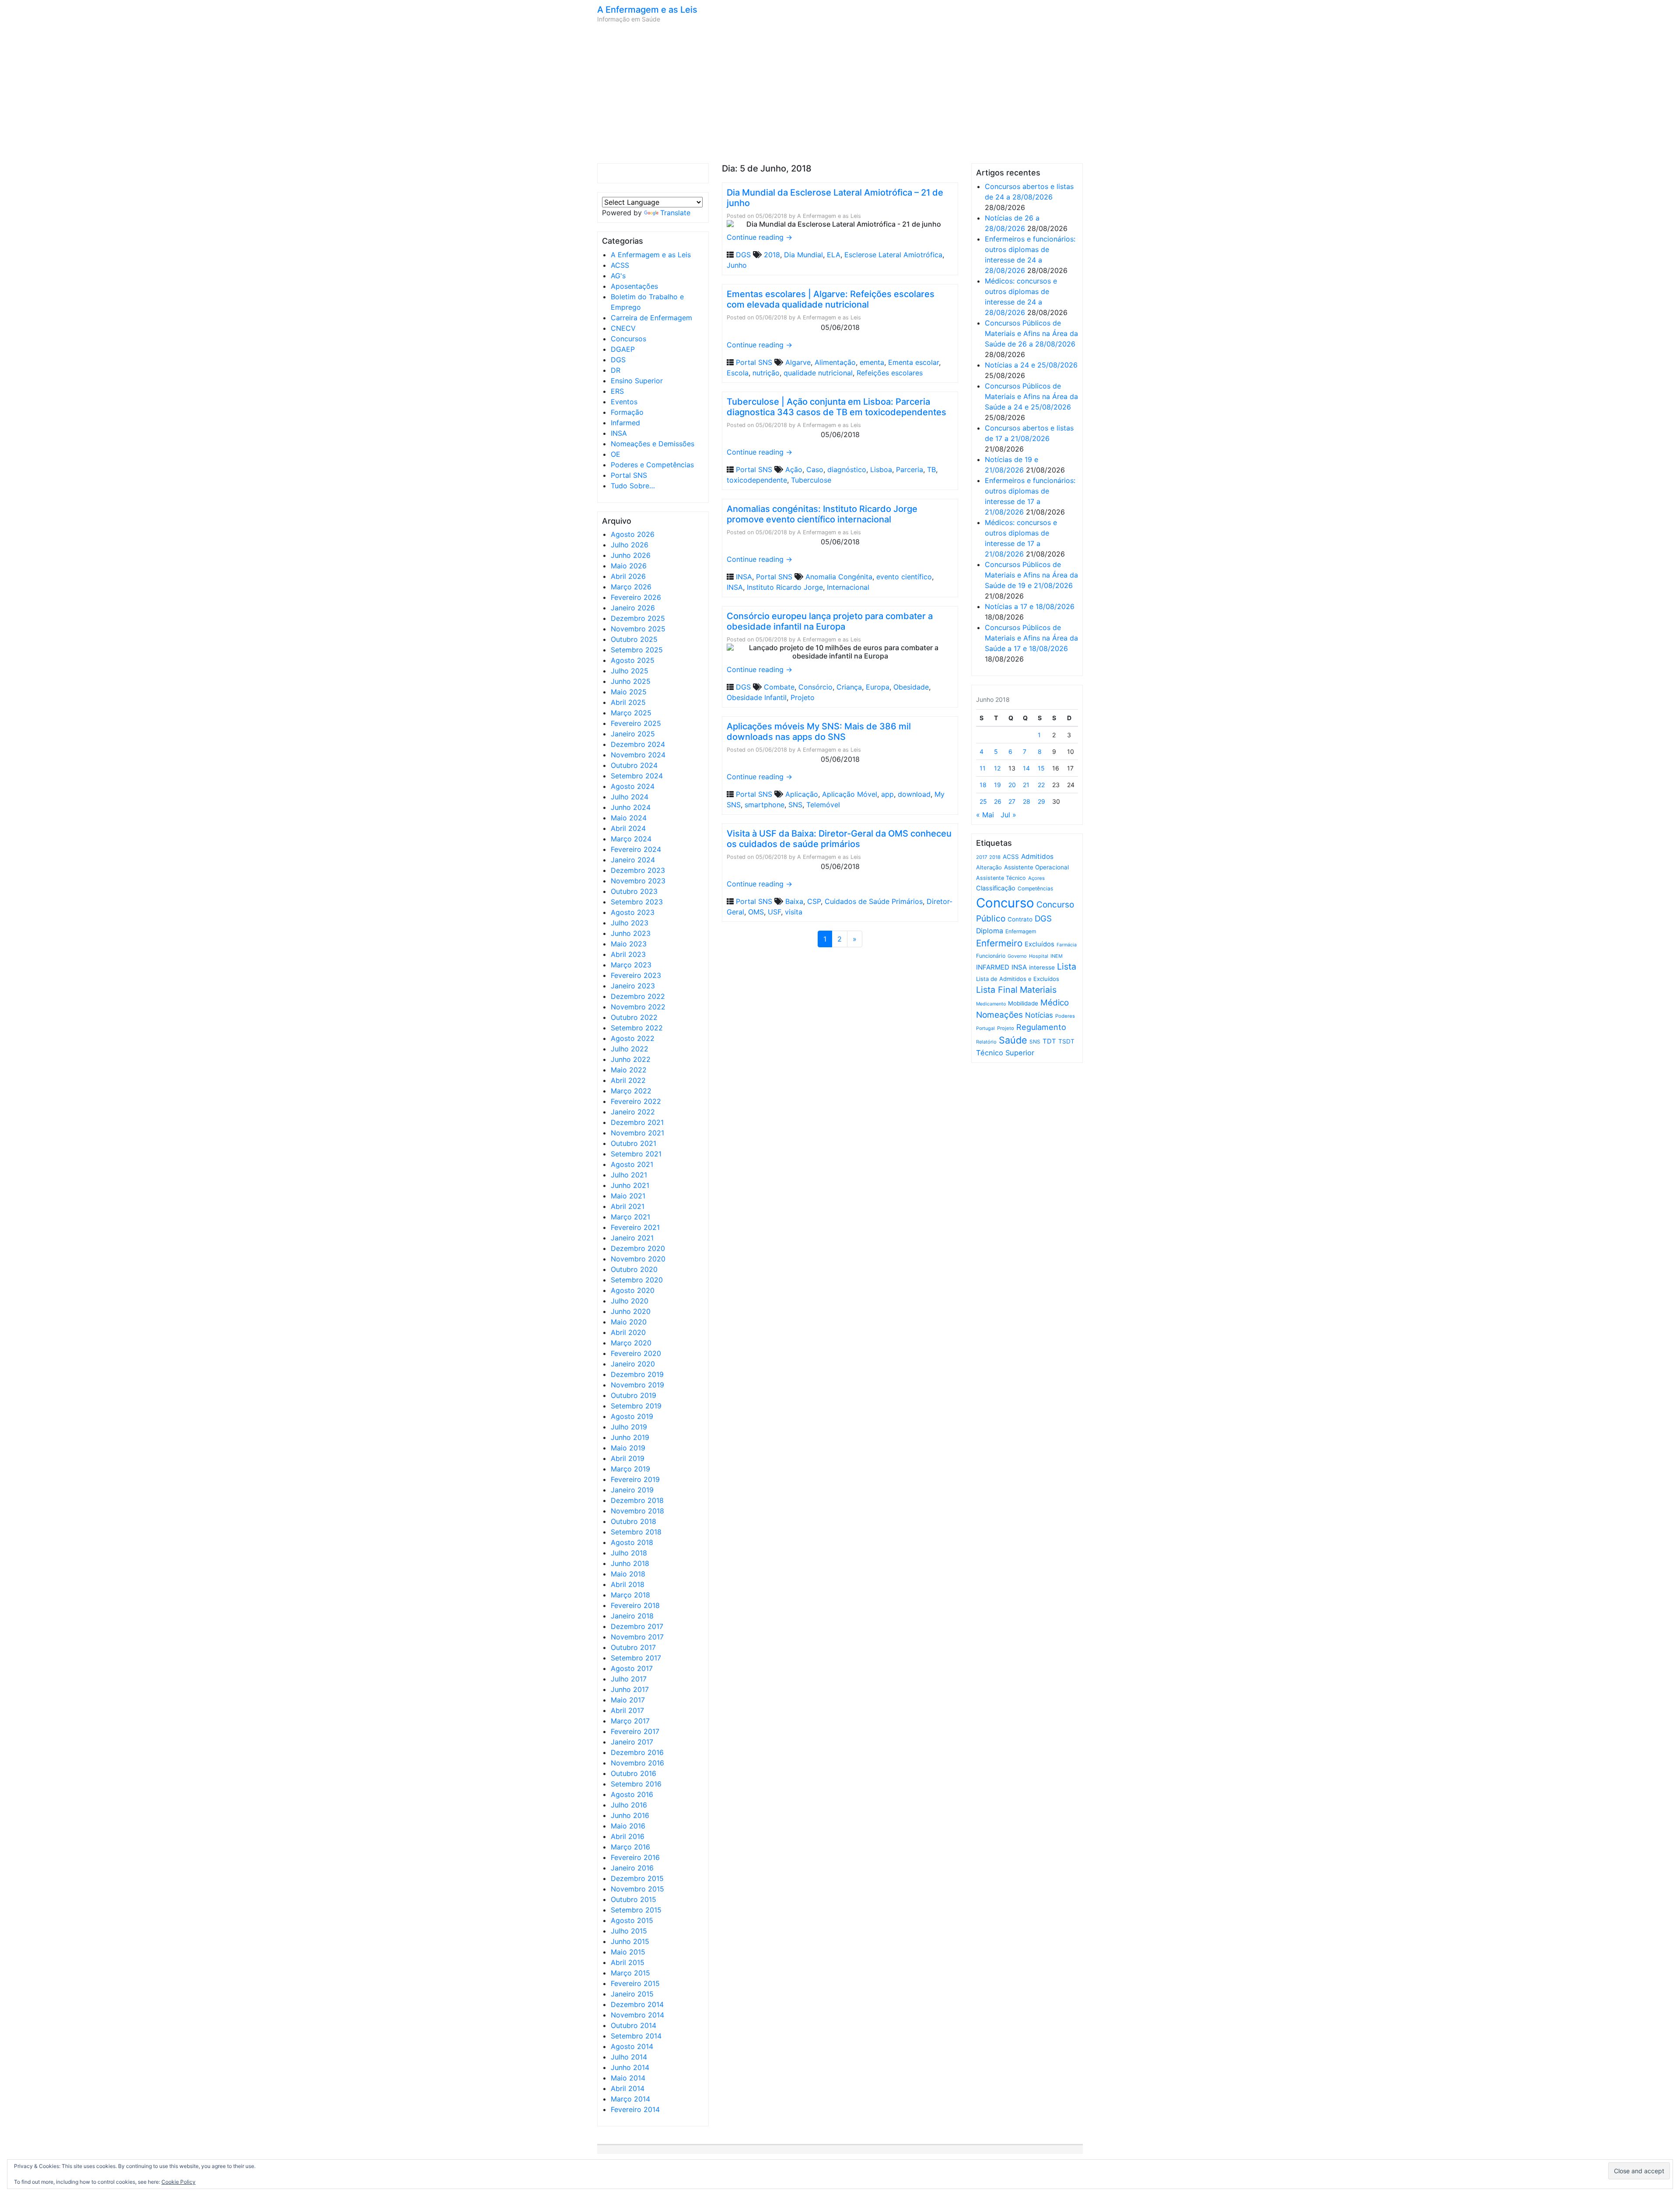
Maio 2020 (629, 1322)
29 (1041, 801)
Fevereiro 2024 (636, 849)
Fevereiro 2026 (636, 597)
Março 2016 (630, 1847)
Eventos (624, 402)
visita (794, 912)
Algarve (798, 362)
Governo (1017, 956)
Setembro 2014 (636, 2036)
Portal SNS (629, 475)
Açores (1036, 878)
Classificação (996, 888)
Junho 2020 (631, 1311)
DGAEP (623, 349)
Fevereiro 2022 (636, 1101)
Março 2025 (631, 713)
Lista (1067, 967)
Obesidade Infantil (757, 697)
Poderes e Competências (652, 465)
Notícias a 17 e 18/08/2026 (1030, 606)
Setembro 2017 (636, 1658)
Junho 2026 (631, 555)
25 (983, 801)
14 (1026, 768)
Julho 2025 (630, 671)
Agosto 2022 (633, 1038)
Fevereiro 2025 (636, 723)
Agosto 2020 (633, 1290)
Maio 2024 (629, 818)
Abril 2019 (628, 1458)
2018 (772, 255)
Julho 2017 (629, 1679)
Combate (779, 687)
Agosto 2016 (632, 1794)
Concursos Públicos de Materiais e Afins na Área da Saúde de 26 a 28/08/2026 (1031, 333)
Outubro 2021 (633, 1143)
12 (997, 768)
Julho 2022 (630, 1049)
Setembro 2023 (637, 902)
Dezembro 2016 (637, 1752)
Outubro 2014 (633, 2025)
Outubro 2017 (633, 1647)
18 (983, 785)
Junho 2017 (630, 1689)
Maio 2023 (629, 944)
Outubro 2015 (633, 1899)
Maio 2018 (628, 1574)
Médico (1055, 1003)
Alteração (989, 867)
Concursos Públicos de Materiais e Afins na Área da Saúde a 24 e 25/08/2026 (1031, 396)
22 (1041, 785)
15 (1041, 768)
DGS (618, 360)
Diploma (990, 931)
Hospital (1039, 956)
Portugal (985, 1028)
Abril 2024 (628, 828)
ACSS (620, 265)
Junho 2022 (631, 1059)
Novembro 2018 (637, 1511)
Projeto (803, 697)
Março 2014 (630, 2099)
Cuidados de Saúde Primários (874, 901)
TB (931, 469)
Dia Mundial (803, 255)
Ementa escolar (913, 362)
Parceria (910, 469)
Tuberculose (811, 480)
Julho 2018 (629, 1553)
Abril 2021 (628, 1206)
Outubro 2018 (633, 1521)
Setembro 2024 (637, 776)
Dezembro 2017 (637, 1626)
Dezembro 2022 (638, 996)
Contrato (1020, 919)
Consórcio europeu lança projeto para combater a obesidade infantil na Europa (830, 621)
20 (1012, 785)
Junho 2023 (631, 933)
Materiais (1038, 990)
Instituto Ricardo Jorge (785, 587)
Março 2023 (631, 965)
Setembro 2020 (637, 1280)
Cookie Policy (178, 2182)
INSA (619, 433)
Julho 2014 (629, 2057)
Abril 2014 (628, 2088)
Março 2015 (630, 1973)
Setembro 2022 (637, 1028)
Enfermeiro (999, 943)
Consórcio (815, 687)
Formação (627, 412)
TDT (1049, 1041)
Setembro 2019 (636, 1406)
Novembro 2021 (637, 1133)
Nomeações (999, 1015)
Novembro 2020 (638, 1259)
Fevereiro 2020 (636, 1353)
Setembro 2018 (636, 1532)
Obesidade (911, 687)
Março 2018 (630, 1595)
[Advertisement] (840, 93)
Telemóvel (823, 805)
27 (1012, 801)
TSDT (1066, 1041)
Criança (849, 687)
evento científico (904, 577)
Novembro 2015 (637, 1889)
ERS (617, 391)
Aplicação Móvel (850, 794)
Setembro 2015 (636, 1910)
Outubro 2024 (634, 765)
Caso (815, 469)
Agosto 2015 (632, 1920)
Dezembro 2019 (637, 1374)
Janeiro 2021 (632, 1238)
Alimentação (835, 362)
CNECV (623, 328)
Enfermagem (1021, 931)
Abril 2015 (628, 1962)
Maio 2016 (628, 1826)
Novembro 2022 (638, 1007)
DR (616, 370)
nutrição (766, 373)
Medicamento (991, 1004)
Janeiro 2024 (633, 860)
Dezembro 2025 (638, 618)
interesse (1042, 967)
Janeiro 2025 (633, 734)
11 (983, 768)
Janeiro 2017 (632, 1742)
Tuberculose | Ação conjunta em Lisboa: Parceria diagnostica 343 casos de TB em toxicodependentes (836, 407)
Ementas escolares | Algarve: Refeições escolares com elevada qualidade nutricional (831, 299)
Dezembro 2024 (638, 744)
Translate (675, 213)
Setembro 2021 (636, 1154)
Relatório (986, 1042)
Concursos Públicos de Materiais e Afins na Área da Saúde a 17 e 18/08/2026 (1031, 638)
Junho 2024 (631, 807)
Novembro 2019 (637, 1385)
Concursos (628, 339)
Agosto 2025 (633, 660)
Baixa (794, 901)
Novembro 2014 (637, 2015)
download (914, 794)
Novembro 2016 (637, 1763)
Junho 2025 (631, 681)
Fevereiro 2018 (635, 1605)
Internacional (848, 587)
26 (998, 801)
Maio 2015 (628, 1952)
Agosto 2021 (632, 1164)
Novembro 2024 (638, 755)
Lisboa (881, 469)
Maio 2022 (629, 1070)
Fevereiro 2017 (635, 1731)
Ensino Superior (637, 381)
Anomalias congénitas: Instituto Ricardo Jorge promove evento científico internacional (822, 514)
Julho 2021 (629, 1175)
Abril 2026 (628, 576)
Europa (878, 687)
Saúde (1013, 1040)
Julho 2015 (629, 1931)
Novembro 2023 (638, 881)
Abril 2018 (628, 1584)
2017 (982, 857)
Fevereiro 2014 (635, 2109)
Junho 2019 (630, 1437)
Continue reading (759, 237)
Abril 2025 (628, 702)
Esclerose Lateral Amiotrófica (893, 255)
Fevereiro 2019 (635, 1479)
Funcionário (991, 956)
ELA (834, 255)
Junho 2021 (630, 1185)
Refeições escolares (890, 373)
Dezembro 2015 (637, 1878)
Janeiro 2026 (633, 608)
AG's (618, 276)
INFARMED (993, 967)
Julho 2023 (630, 923)
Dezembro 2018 (637, 1500)
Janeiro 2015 (632, 1994)
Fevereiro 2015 (635, 1983)
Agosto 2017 (632, 1668)
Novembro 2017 (637, 1637)
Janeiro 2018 (632, 1616)
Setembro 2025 (637, 650)
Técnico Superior (1005, 1053)
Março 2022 (631, 1091)
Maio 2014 (628, 2078)
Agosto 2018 (632, 1542)
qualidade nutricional (818, 373)
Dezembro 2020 (638, 1248)
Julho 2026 (630, 545)
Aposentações (634, 286)
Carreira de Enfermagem (651, 318)
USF (774, 912)
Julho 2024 (630, 797)
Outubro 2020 (634, 1269)
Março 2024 (631, 839)
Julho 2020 (630, 1301)
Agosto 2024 (633, 786)
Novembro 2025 (638, 629)
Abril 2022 (628, 1080)
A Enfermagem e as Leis (647, 10)
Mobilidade (1023, 1003)
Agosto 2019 (632, 1416)
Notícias (1039, 1015)
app (887, 794)
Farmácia (1067, 945)
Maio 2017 (628, 1700)
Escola (738, 373)
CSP (814, 901)
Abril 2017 (627, 1710)
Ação (794, 469)
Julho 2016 (629, 1805)
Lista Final (997, 990)
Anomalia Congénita (839, 577)
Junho (737, 265)
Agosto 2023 (633, 912)
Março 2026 (631, 587)
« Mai (985, 815)
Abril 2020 (628, 1332)
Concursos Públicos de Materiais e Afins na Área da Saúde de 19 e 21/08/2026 (1031, 575)
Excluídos (1039, 944)
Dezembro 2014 (637, 2004)
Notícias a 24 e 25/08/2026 (1031, 365)
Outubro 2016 (633, 1773)
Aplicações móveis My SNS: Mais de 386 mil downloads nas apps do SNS (819, 732)
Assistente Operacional (1036, 867)
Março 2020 (631, 1343)
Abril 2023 (628, 954)
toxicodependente (757, 480)
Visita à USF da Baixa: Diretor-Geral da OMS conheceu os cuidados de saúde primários (839, 839)
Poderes (1065, 1016)
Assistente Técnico (1001, 878)
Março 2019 (630, 1469)
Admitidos (1037, 856)
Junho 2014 (630, 2067)
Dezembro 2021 (637, 1122)
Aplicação (802, 794)
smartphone (765, 805)
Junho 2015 (630, 1941)
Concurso (1005, 903)
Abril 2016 (628, 1836)
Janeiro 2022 (633, 1112)
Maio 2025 (629, 692)
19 (997, 785)
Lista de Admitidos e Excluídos (1018, 979)
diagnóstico (847, 469)
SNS (795, 805)
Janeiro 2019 (632, 1490)
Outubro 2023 (634, 891)
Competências (1035, 888)
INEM (1057, 956)
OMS (756, 912)
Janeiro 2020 (633, 1364)
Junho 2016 (630, 1815)
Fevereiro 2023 (636, 975)
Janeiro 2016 (632, 1868)
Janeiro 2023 (633, 986)
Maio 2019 (628, 1448)
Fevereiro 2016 (635, 1857)
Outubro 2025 (634, 639)
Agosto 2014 (632, 2046)
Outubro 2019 (633, 1395)
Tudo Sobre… (633, 486)
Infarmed (625, 423)
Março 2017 (630, 1721)
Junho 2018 (630, 1563)
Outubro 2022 (634, 1017)
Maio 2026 (629, 566)
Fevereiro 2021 (635, 1227)
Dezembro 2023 (638, 870)
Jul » (1008, 815)
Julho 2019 (629, 1427)
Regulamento (1041, 1027)
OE (616, 454)
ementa (872, 362)
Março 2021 (630, 1217)
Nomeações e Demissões (653, 444)
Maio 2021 (628, 1196)
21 (1026, 785)
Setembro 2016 (636, 1784)
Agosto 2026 (633, 534)
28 (1027, 801)
